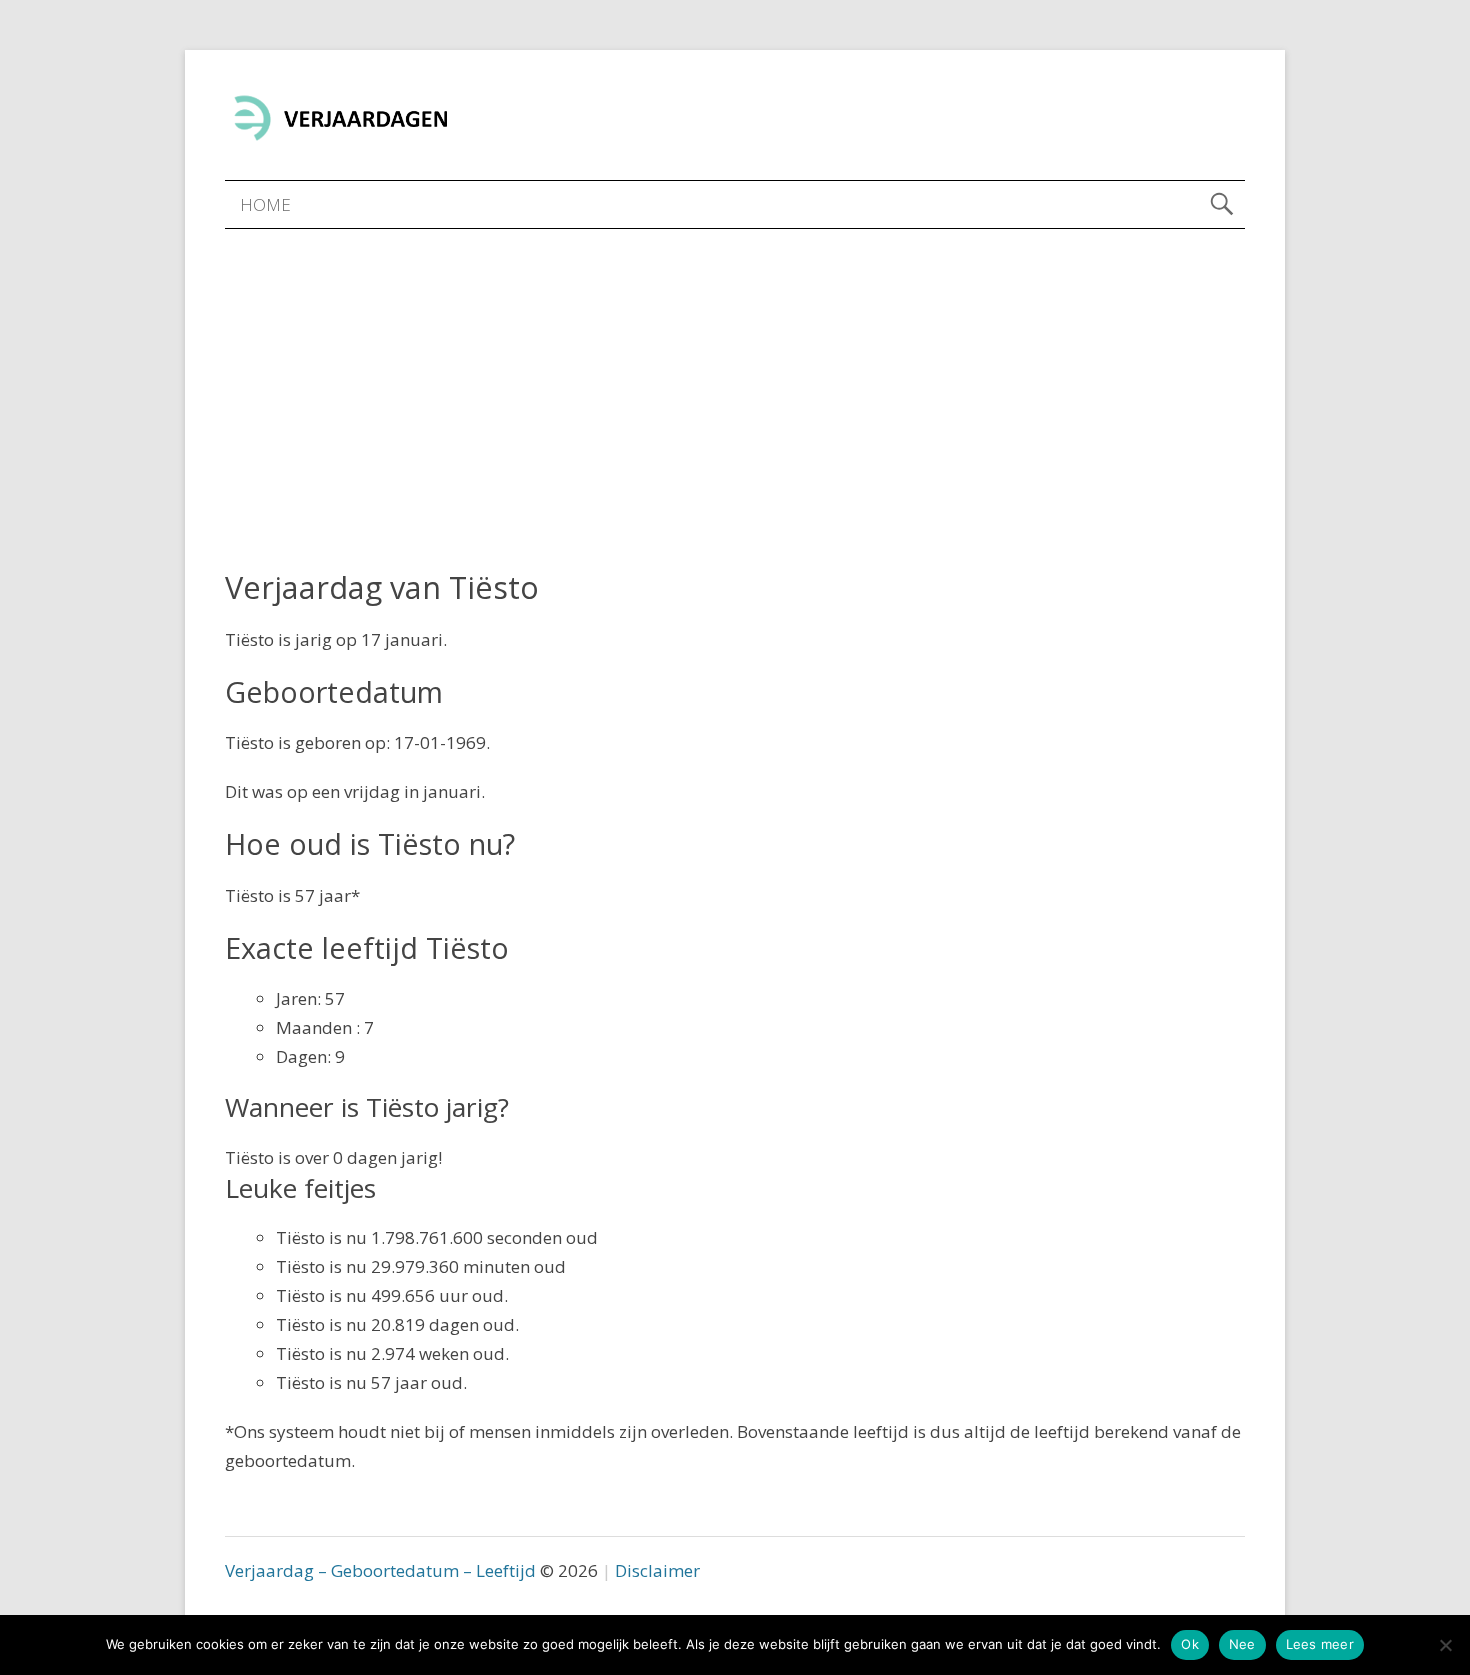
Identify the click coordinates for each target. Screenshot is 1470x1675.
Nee (1242, 1644)
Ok (1190, 1644)
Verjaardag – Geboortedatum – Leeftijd (380, 1570)
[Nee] (1445, 1645)
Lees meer (1320, 1644)
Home (265, 204)
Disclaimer (657, 1570)
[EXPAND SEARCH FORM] (1221, 204)
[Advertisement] (735, 379)
